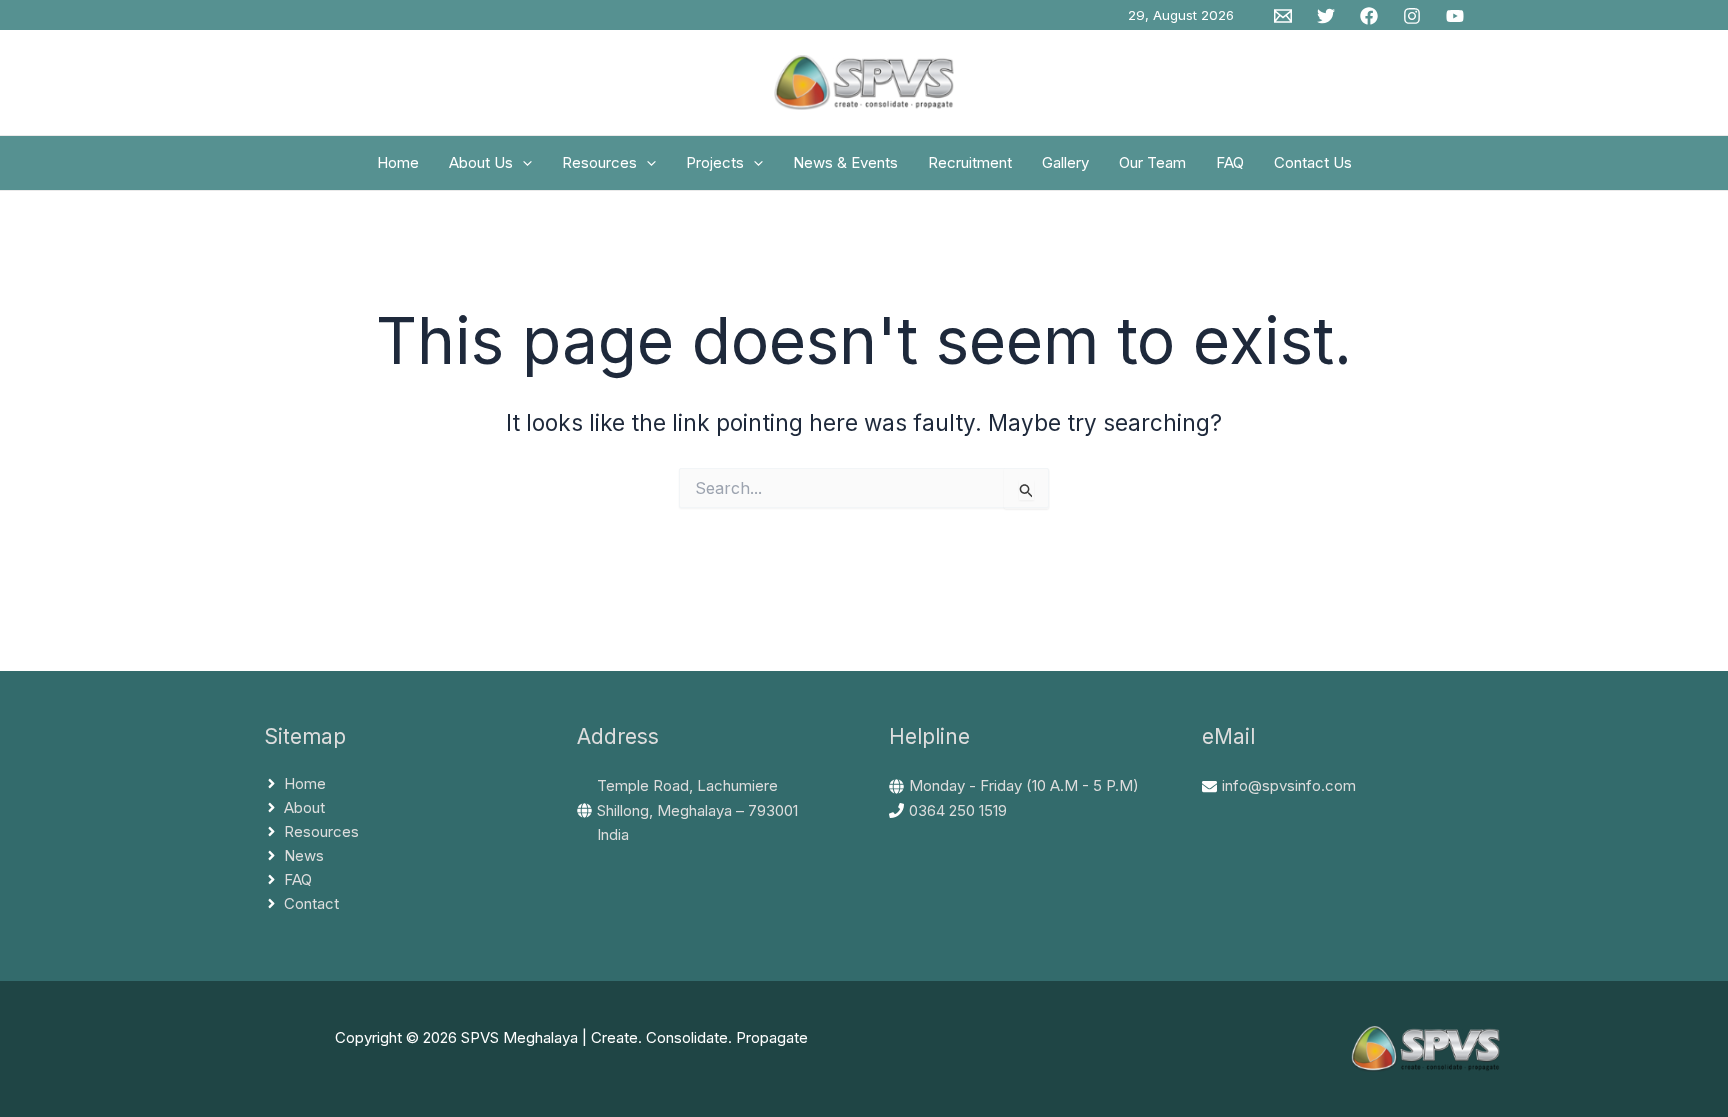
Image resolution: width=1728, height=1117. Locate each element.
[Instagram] (1412, 16)
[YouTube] (1455, 16)
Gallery (1065, 162)
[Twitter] (1326, 16)
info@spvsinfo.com (1289, 785)
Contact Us (1313, 162)
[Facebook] (1369, 16)
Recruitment (970, 162)
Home (398, 162)
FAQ (1230, 162)
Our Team (1152, 162)
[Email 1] (1283, 16)
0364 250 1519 (958, 810)
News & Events (845, 162)
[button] (522, 163)
